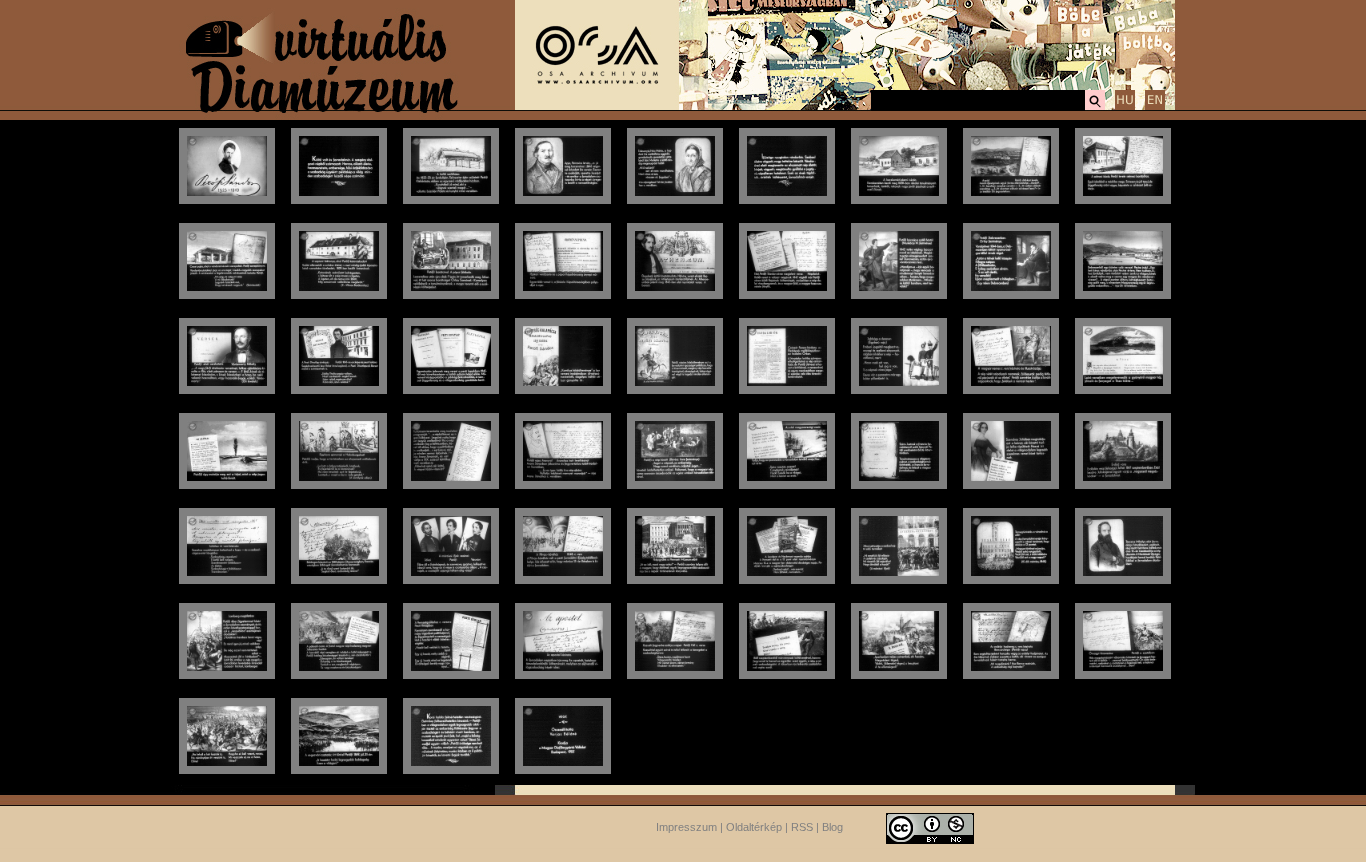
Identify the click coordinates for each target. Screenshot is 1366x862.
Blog (832, 827)
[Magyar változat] (1125, 107)
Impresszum (686, 827)
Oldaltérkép (754, 827)
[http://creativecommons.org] (930, 827)
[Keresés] (1095, 107)
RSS (802, 827)
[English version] (1155, 107)
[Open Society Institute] (597, 106)
